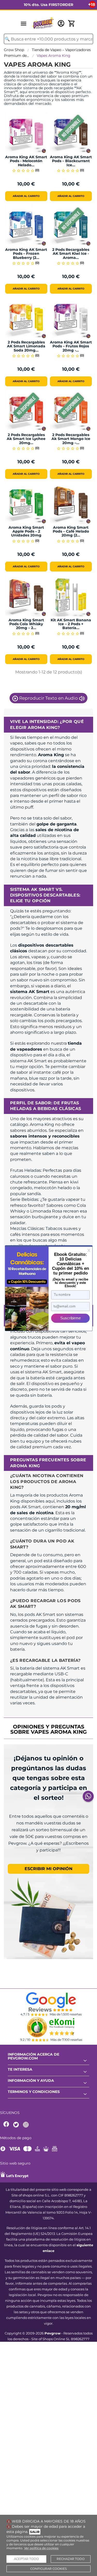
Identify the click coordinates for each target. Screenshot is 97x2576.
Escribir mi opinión (48, 1869)
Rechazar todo (71, 2559)
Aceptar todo (26, 2559)
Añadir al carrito (26, 196)
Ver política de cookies (41, 2548)
